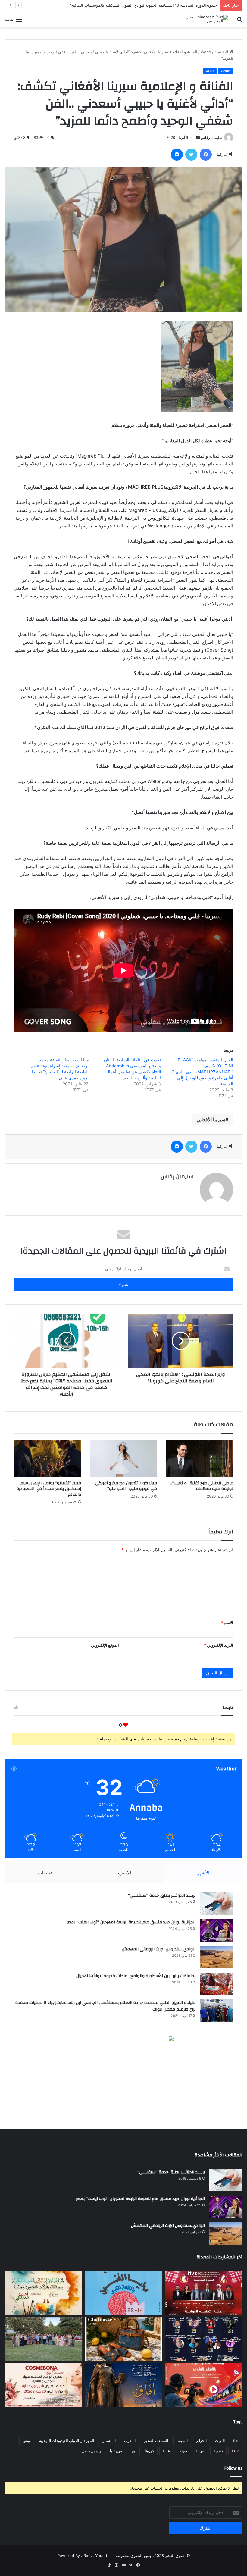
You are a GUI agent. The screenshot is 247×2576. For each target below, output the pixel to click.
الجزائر (201, 2441)
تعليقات (45, 1873)
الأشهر (203, 1873)
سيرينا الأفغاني (211, 1119)
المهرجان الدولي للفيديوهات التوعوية (67, 2441)
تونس (27, 2441)
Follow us (233, 2468)
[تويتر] (191, 155)
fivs (236, 2441)
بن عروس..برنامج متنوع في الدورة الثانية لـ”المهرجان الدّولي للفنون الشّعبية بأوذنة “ (147, 5)
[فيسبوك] (206, 155)
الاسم (227, 1623)
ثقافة (210, 71)
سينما (183, 2451)
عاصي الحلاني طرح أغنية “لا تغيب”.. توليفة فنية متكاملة (202, 1486)
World (206, 52)
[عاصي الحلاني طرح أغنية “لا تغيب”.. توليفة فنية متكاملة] (200, 1459)
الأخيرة (125, 1873)
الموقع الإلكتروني (105, 1645)
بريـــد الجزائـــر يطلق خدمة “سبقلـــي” (162, 1895)
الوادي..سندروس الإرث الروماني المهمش (159, 1949)
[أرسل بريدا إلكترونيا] (198, 138)
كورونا (150, 2451)
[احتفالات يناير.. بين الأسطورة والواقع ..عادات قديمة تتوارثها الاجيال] (217, 1984)
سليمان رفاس (211, 138)
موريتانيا (116, 2451)
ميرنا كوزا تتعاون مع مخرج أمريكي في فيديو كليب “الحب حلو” (126, 1486)
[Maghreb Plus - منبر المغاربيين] (199, 19)
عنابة (166, 2451)
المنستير (109, 2441)
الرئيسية (222, 52)
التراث (220, 2441)
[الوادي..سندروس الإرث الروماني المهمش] (217, 1957)
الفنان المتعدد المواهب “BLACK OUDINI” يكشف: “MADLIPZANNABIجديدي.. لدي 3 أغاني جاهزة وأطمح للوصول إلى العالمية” (202, 1072)
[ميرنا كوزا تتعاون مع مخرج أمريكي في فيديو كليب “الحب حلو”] (124, 1459)
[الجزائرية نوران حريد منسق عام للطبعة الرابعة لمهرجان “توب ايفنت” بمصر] (217, 1930)
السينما (182, 2441)
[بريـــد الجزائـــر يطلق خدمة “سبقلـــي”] (217, 1903)
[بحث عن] (239, 21)
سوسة (200, 2451)
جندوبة (218, 2451)
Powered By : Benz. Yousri (82, 2556)
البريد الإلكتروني (219, 1645)
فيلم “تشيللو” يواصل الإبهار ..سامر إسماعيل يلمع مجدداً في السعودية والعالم (49, 1489)
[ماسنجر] (177, 155)
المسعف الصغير (156, 2441)
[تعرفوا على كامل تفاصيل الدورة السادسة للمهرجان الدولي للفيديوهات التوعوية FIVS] (204, 2293)
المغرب (130, 2441)
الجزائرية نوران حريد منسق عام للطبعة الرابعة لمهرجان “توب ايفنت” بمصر (131, 1922)
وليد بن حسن (92, 2451)
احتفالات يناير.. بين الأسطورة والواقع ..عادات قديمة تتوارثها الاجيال (136, 1976)
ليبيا (133, 2451)
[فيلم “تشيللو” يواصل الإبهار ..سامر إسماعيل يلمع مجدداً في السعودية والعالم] (47, 1459)
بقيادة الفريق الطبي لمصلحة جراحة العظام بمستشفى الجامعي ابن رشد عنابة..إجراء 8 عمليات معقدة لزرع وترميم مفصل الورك (105, 2006)
